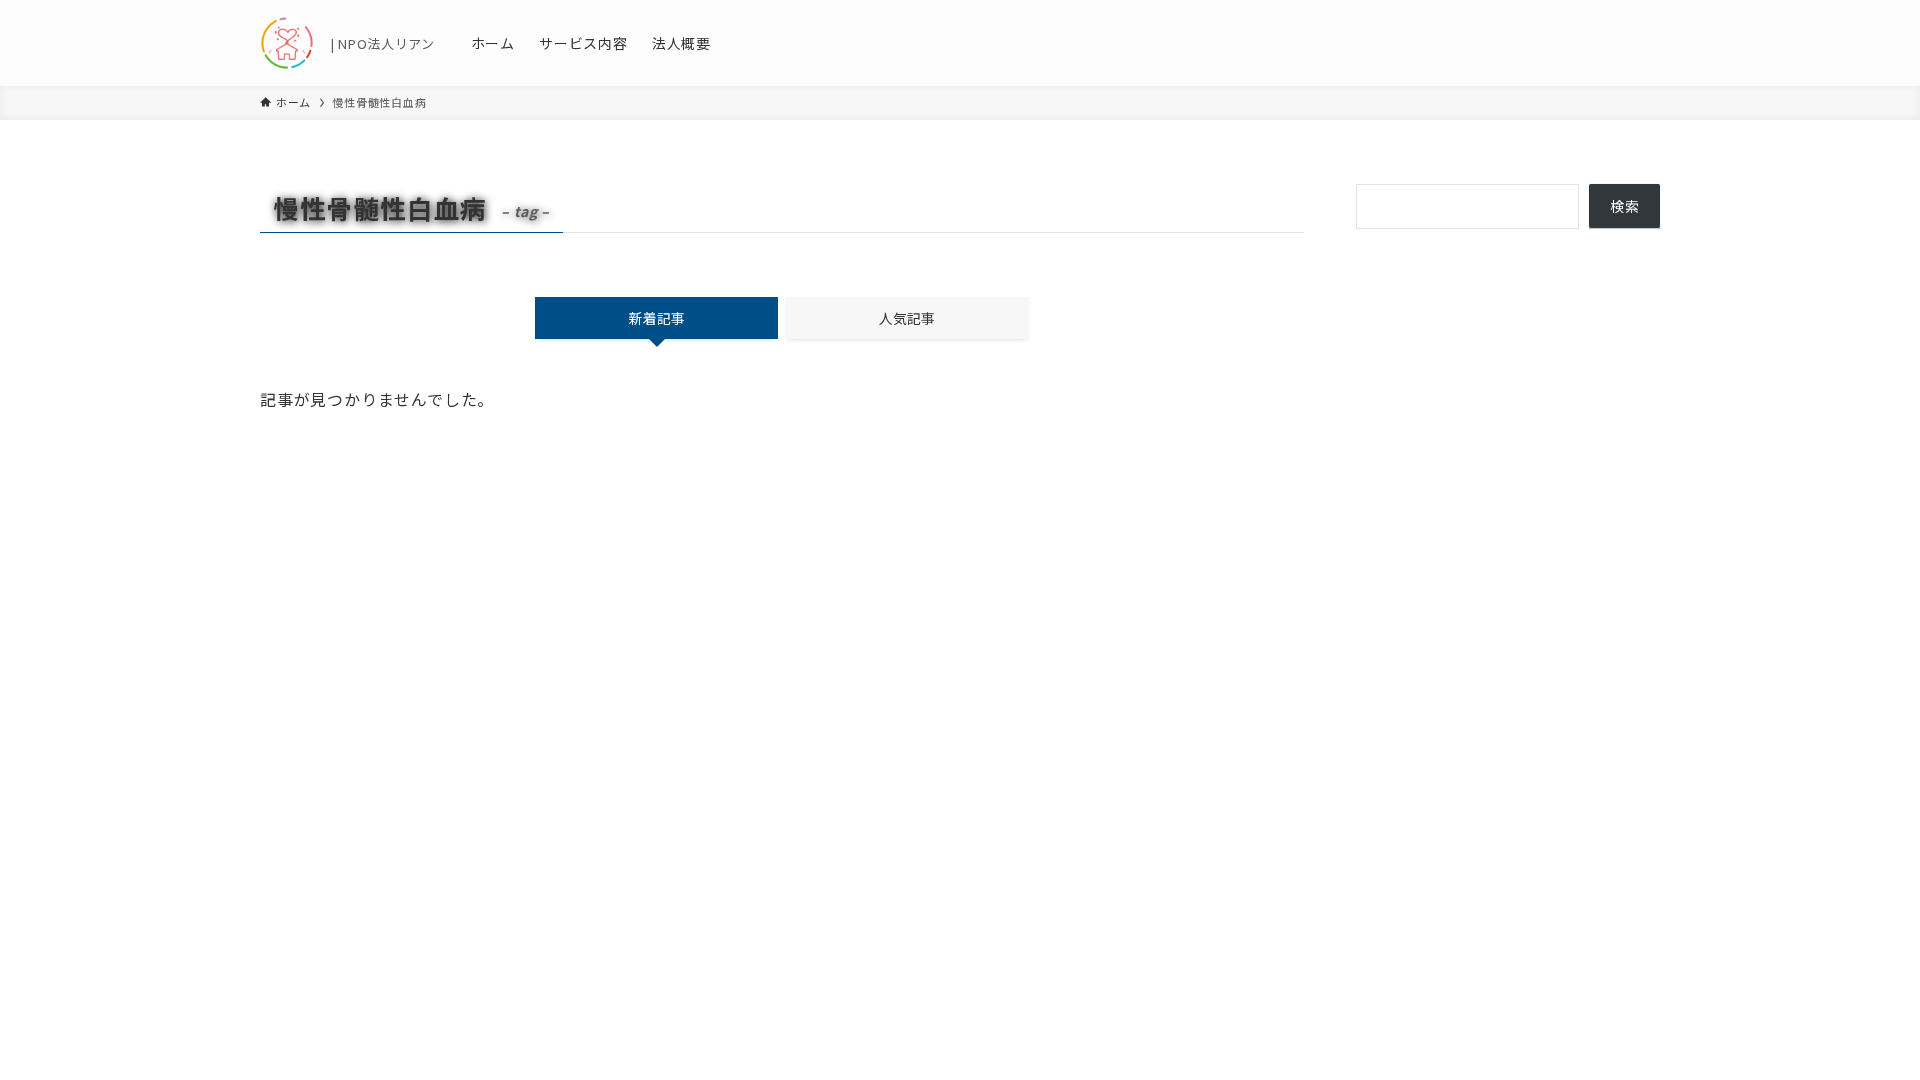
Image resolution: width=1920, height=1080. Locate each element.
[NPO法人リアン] (287, 43)
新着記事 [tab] (657, 318)
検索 (1625, 206)
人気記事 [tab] (907, 318)
